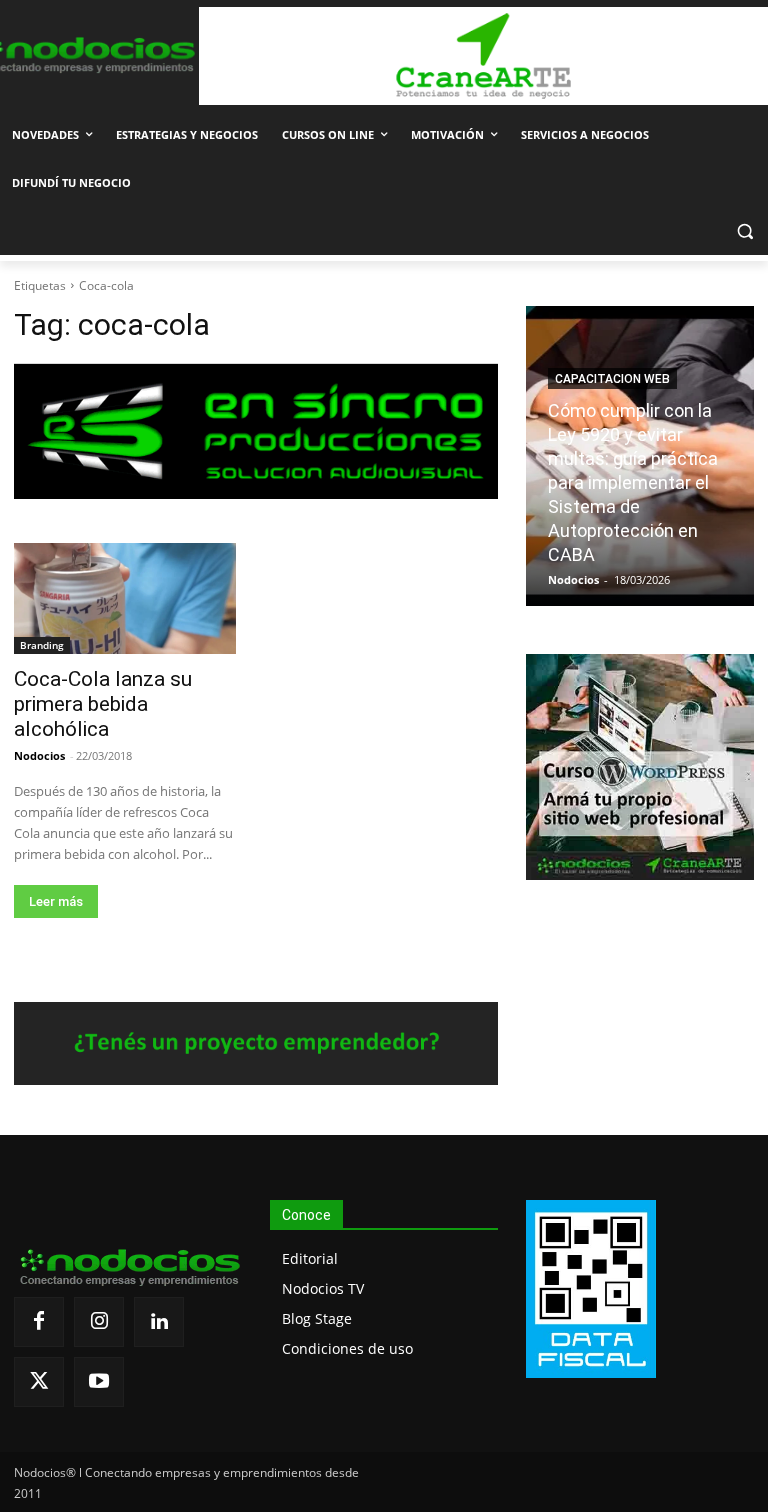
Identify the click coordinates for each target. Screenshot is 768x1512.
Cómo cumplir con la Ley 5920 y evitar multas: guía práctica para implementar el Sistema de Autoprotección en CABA (633, 482)
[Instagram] (99, 1322)
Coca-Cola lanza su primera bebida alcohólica (103, 704)
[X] (39, 1382)
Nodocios (39, 755)
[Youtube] (99, 1382)
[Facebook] (39, 1322)
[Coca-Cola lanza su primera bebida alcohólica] (125, 598)
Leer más (56, 901)
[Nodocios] (85, 55)
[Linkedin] (159, 1322)
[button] (744, 231)
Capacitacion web (612, 379)
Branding (42, 645)
